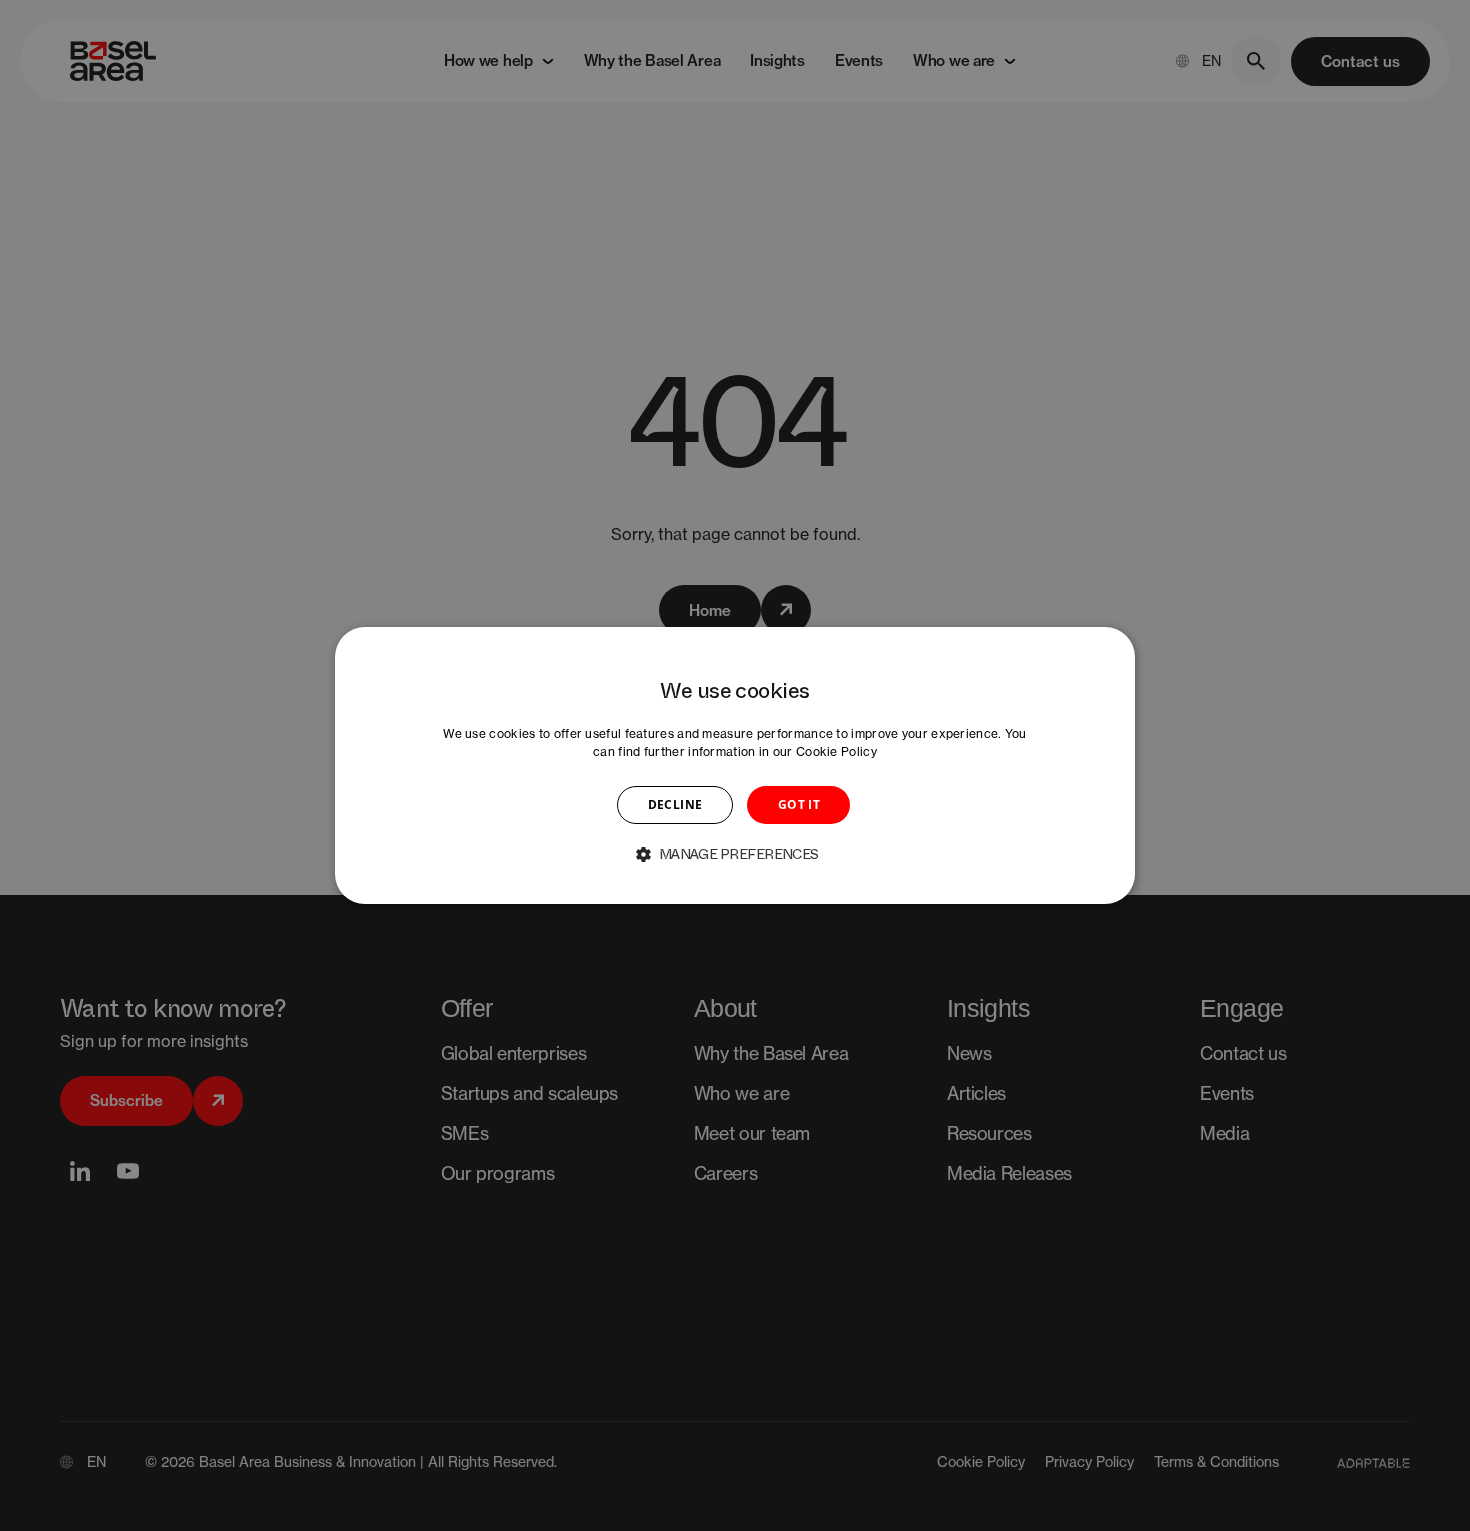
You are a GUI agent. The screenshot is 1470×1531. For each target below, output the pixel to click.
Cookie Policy (836, 751)
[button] (735, 854)
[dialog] (735, 766)
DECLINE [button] (675, 804)
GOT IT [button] (799, 804)
